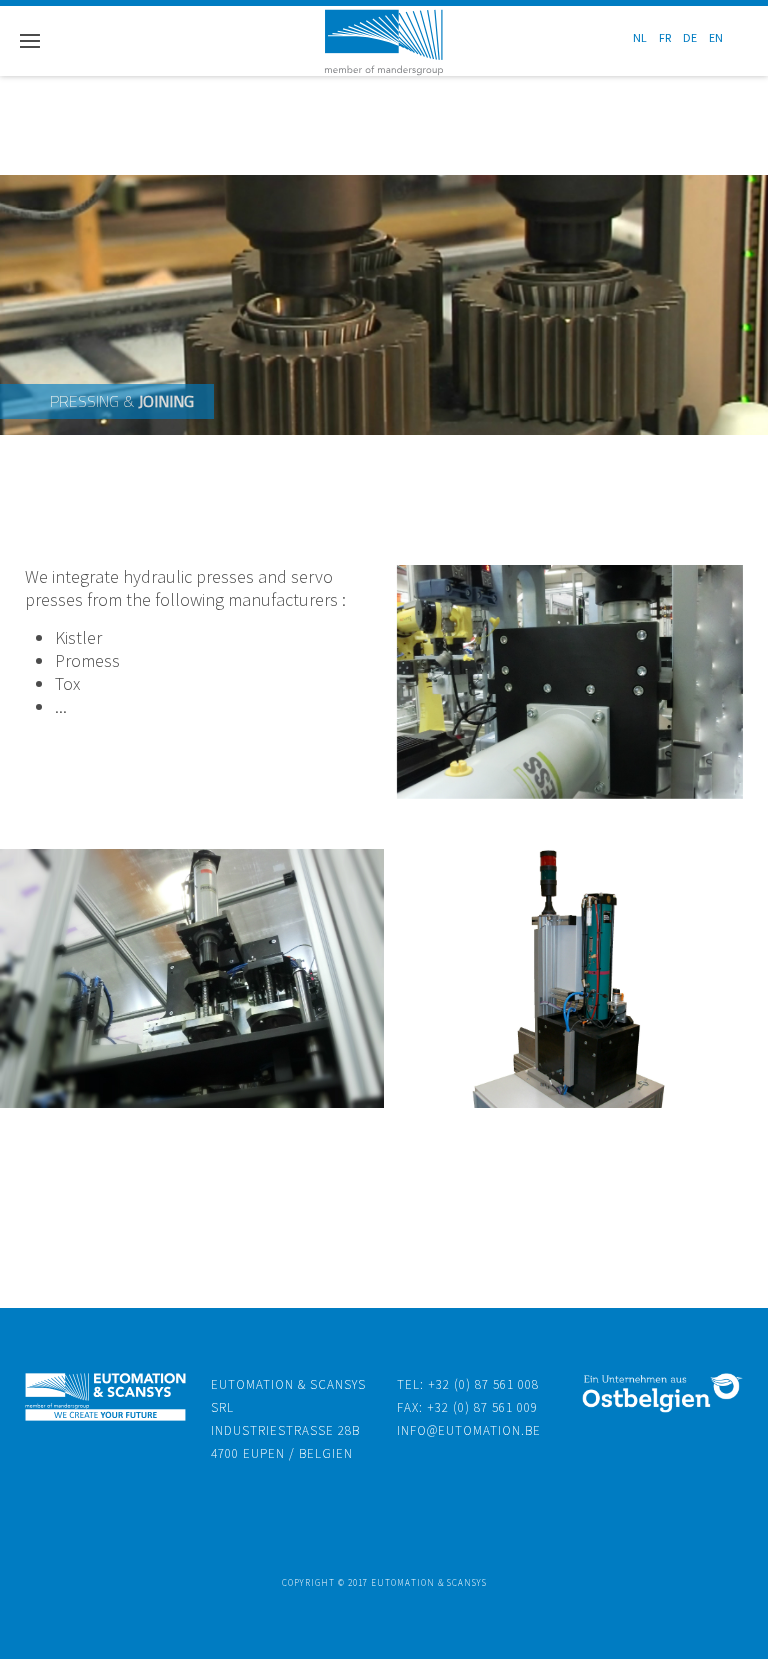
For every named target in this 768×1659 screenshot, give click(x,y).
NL (641, 37)
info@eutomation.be (469, 1430)
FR (666, 37)
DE (691, 37)
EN (716, 37)
